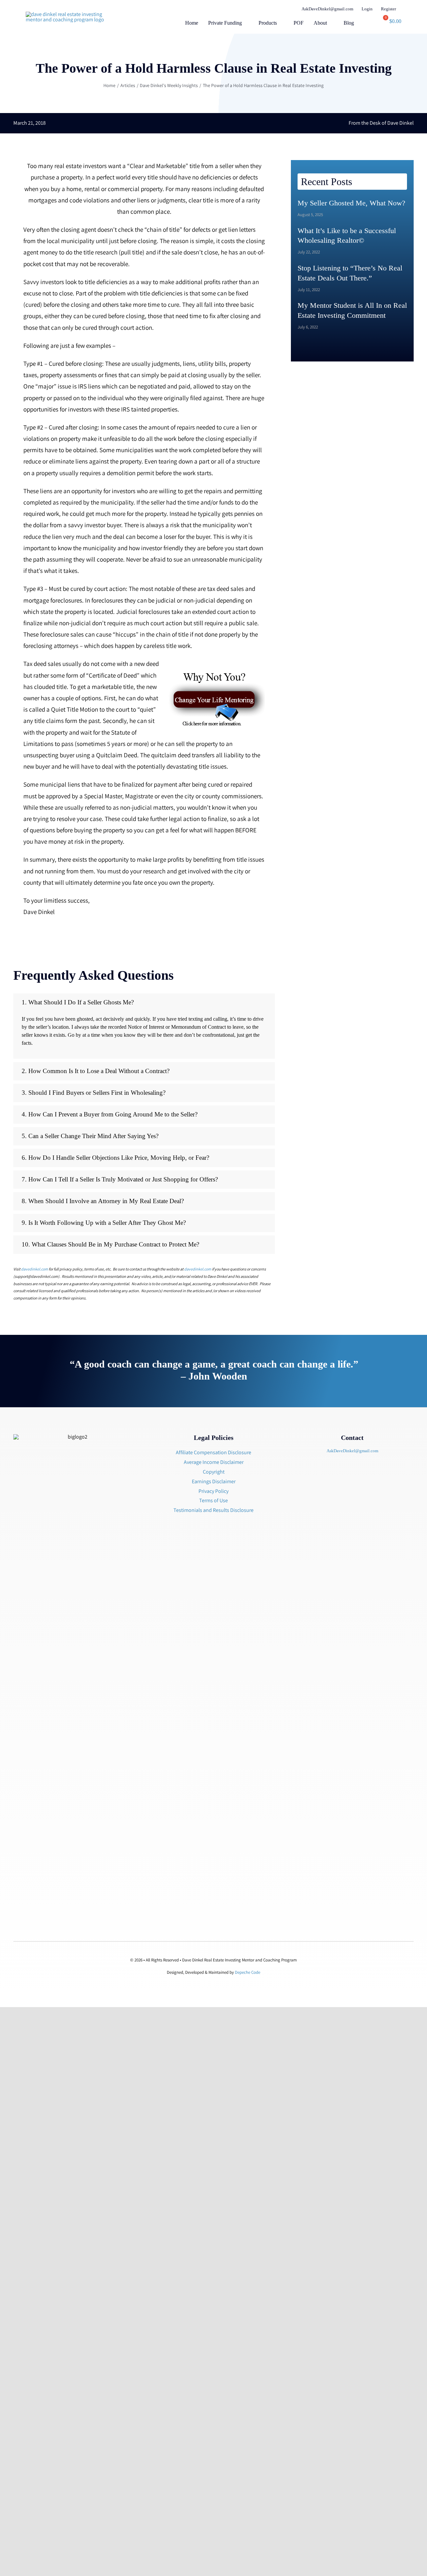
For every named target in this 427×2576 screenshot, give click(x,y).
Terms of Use (213, 1500)
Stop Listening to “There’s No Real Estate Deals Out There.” (350, 273)
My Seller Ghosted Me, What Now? (351, 203)
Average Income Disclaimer (214, 1462)
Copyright (214, 1472)
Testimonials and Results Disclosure (213, 1510)
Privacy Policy (213, 1491)
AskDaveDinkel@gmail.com (352, 1451)
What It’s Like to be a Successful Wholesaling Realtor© (347, 236)
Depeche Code (248, 1972)
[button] (373, 24)
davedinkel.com (35, 1269)
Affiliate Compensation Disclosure (213, 1452)
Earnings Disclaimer (214, 1481)
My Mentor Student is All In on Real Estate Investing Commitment (352, 310)
